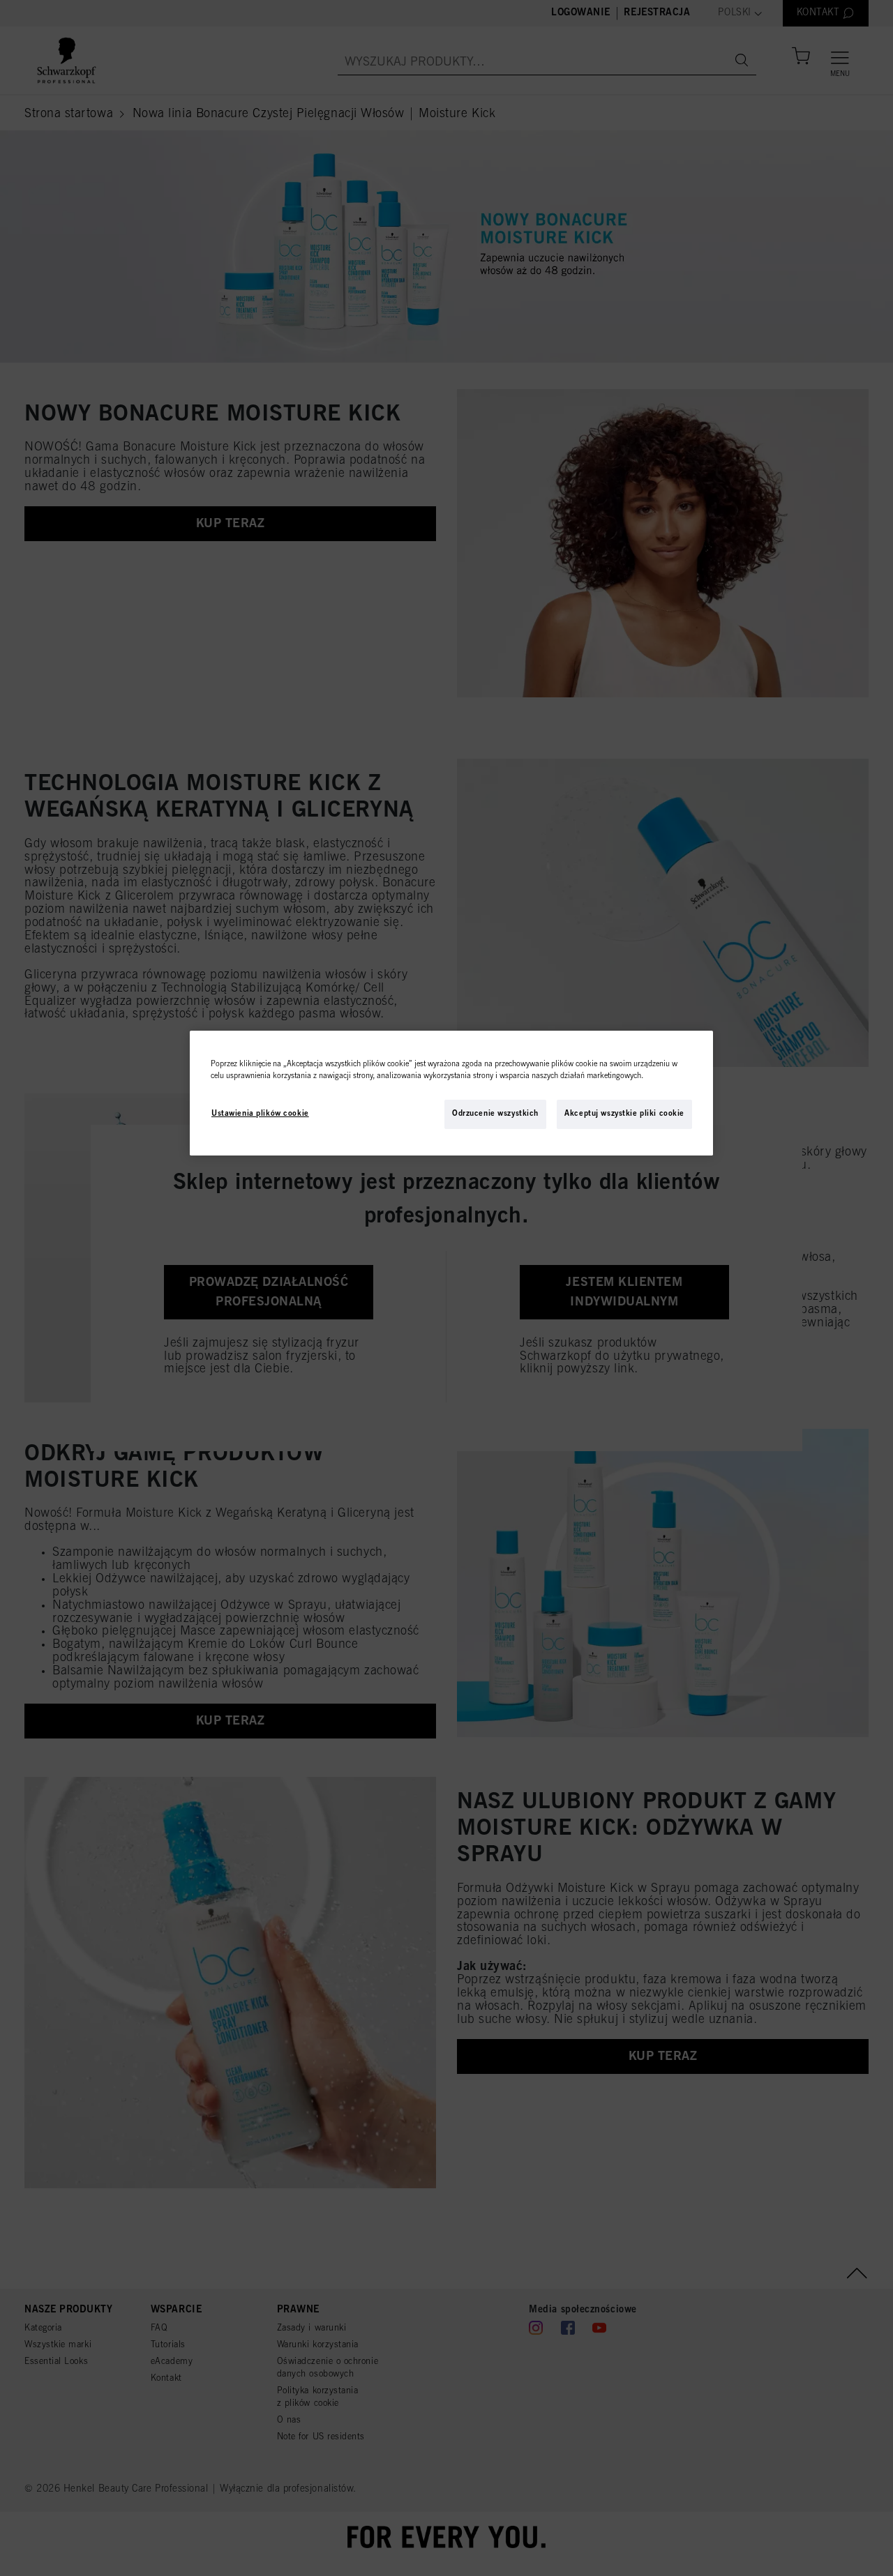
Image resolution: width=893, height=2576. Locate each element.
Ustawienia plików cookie (260, 1114)
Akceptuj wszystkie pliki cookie (624, 1114)
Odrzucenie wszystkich (495, 1114)
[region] (451, 1093)
